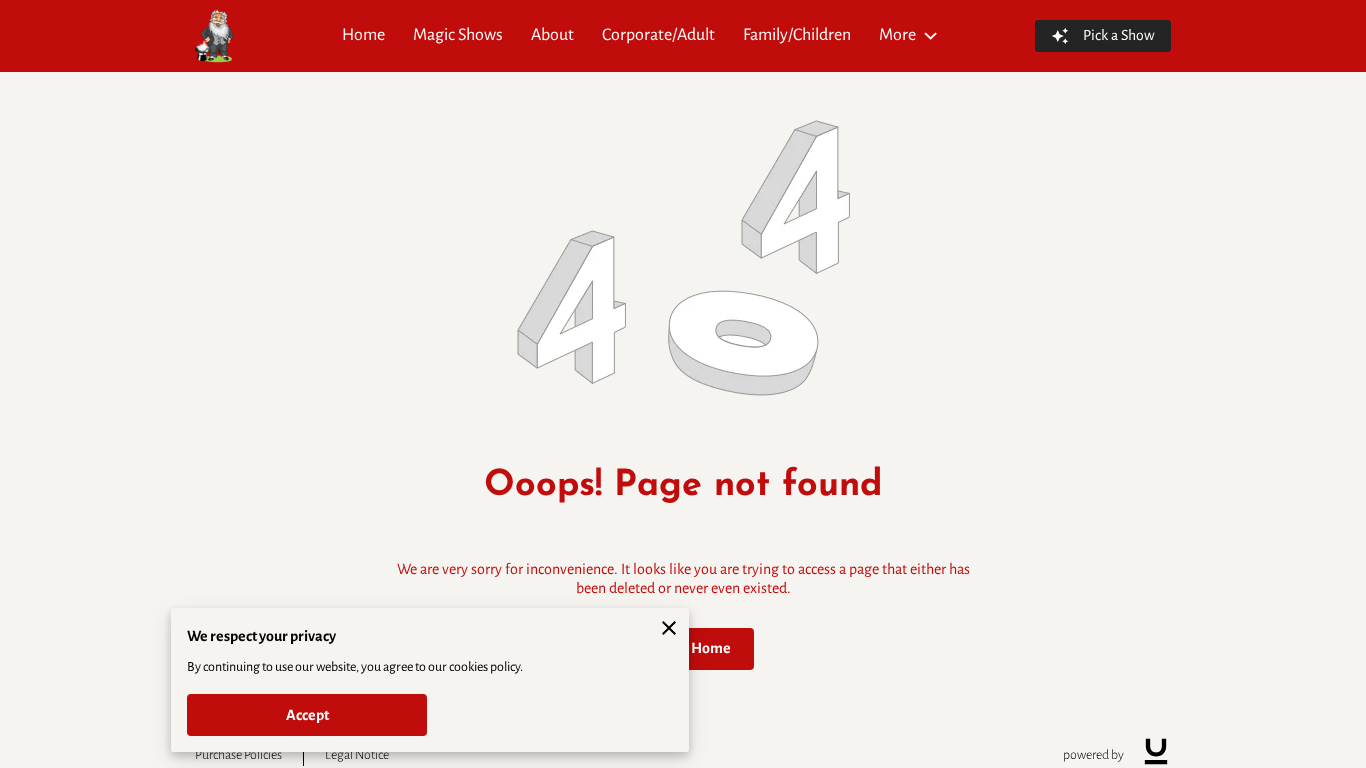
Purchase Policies (238, 755)
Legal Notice (357, 755)
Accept (307, 715)
